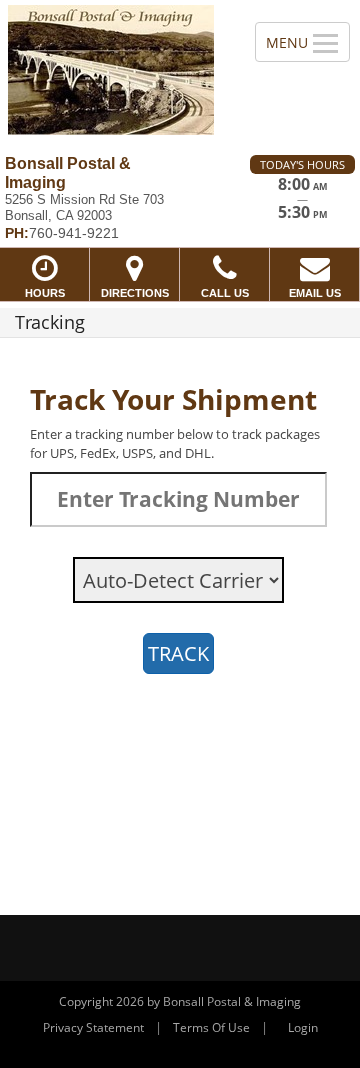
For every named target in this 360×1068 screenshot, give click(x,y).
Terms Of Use (211, 1027)
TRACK (178, 653)
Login (303, 1027)
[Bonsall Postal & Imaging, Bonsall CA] (116, 70)
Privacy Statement (93, 1027)
